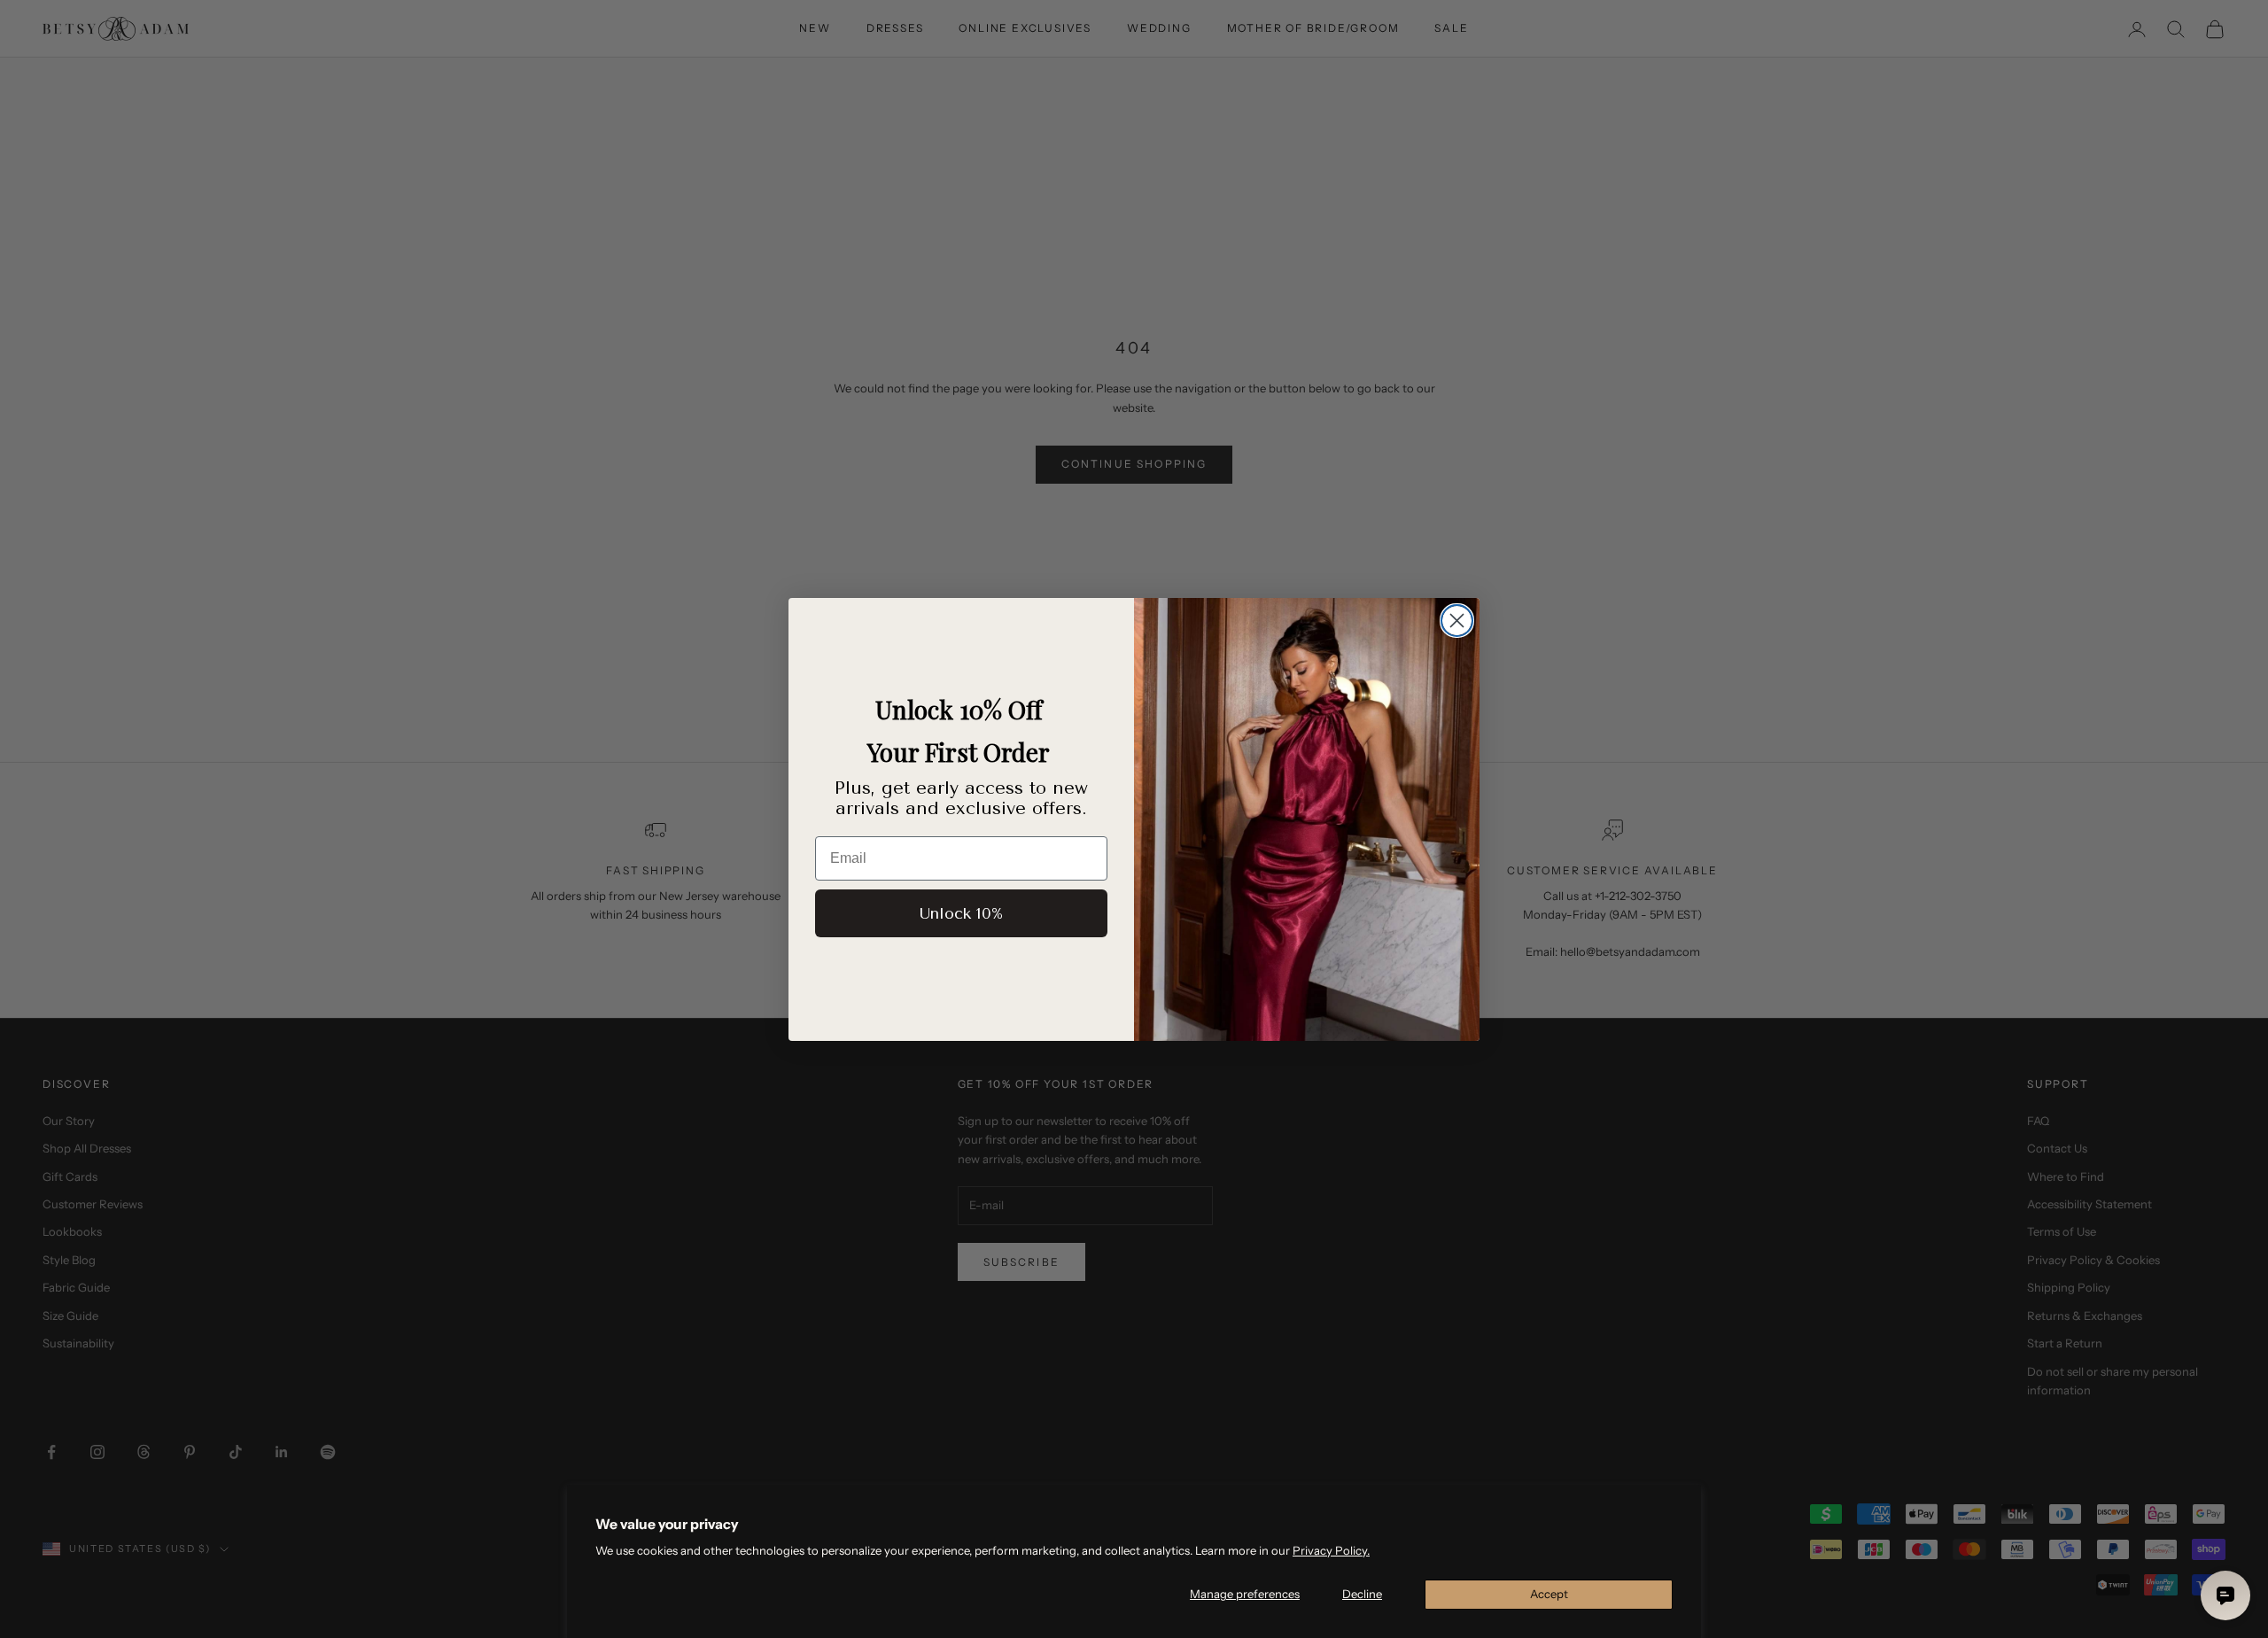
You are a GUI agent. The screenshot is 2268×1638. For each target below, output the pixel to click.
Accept (1549, 1594)
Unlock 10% (961, 913)
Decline (1362, 1594)
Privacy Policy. (1331, 1550)
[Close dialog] (1457, 621)
